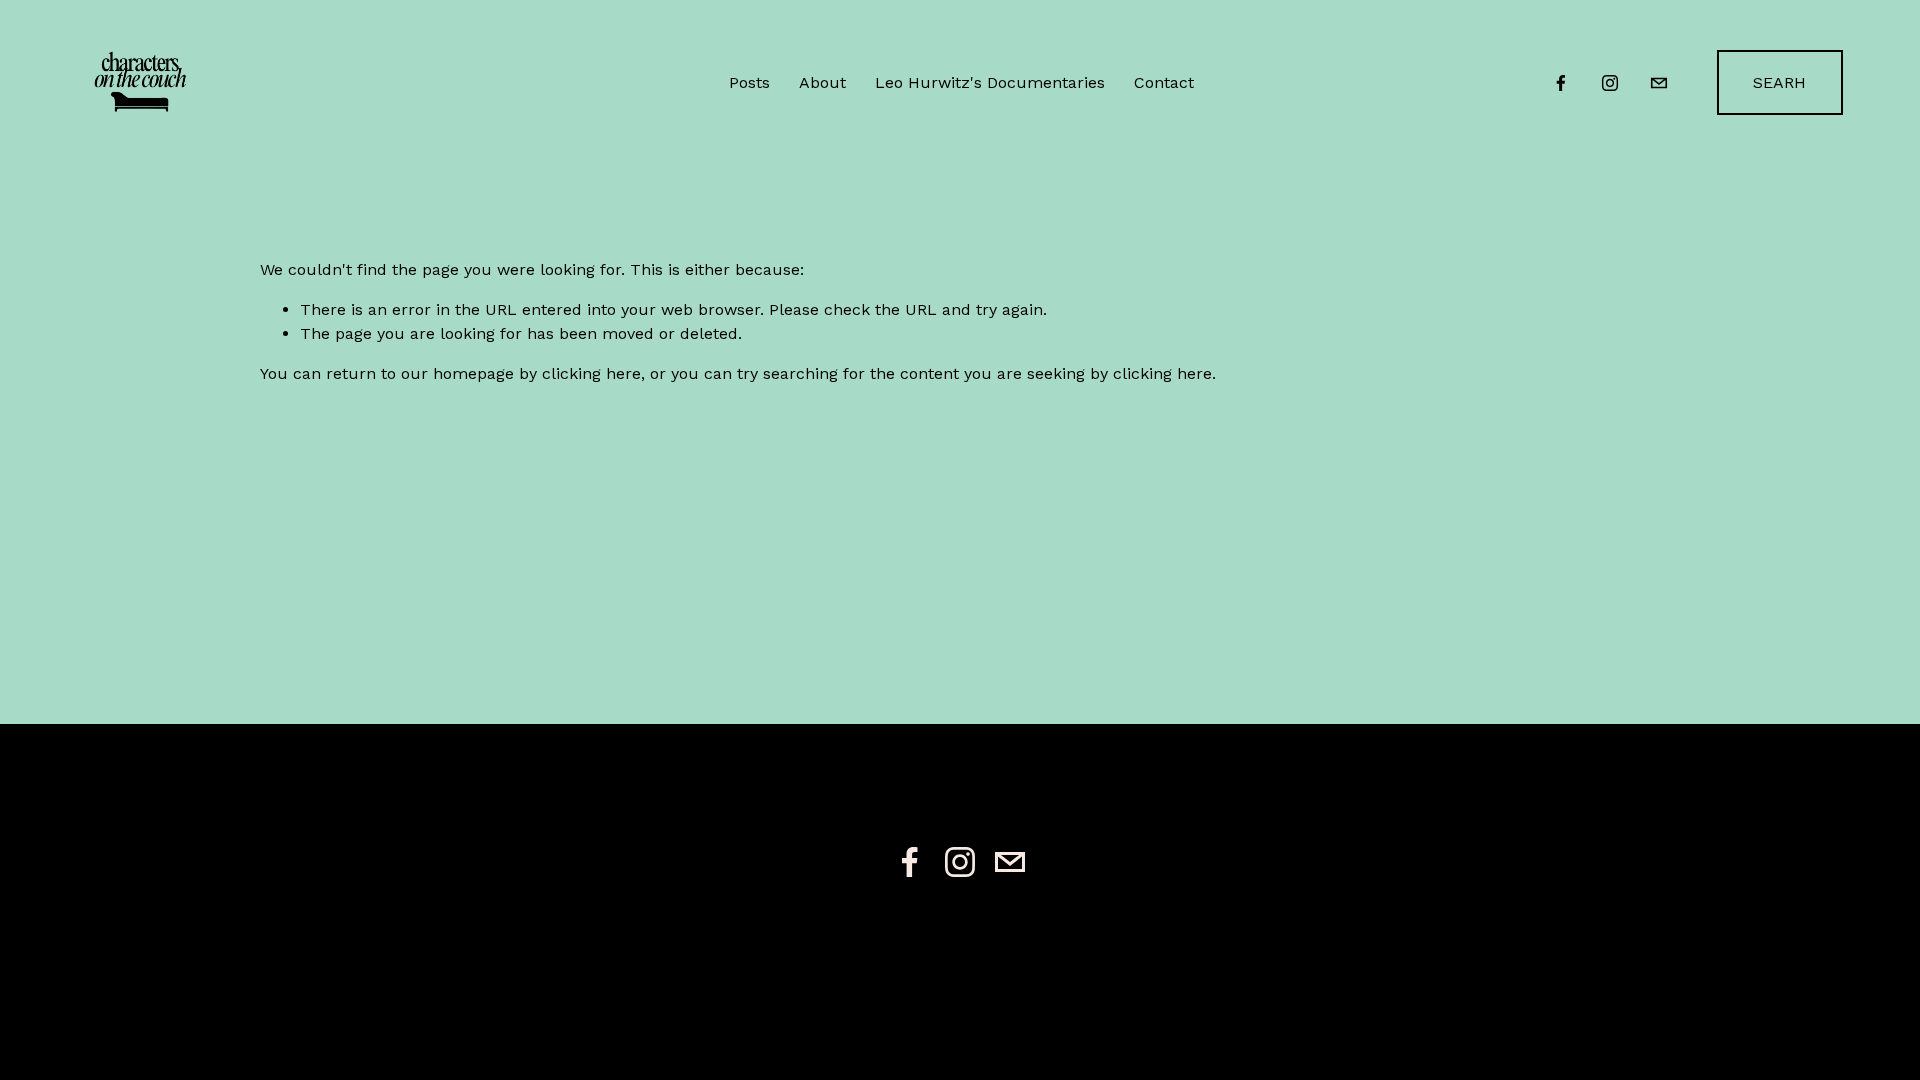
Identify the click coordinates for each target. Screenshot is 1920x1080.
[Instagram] (1610, 83)
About (822, 82)
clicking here (591, 373)
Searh (1779, 82)
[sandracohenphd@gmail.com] (1659, 83)
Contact (1164, 82)
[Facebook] (1561, 83)
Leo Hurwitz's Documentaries (990, 82)
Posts (749, 82)
